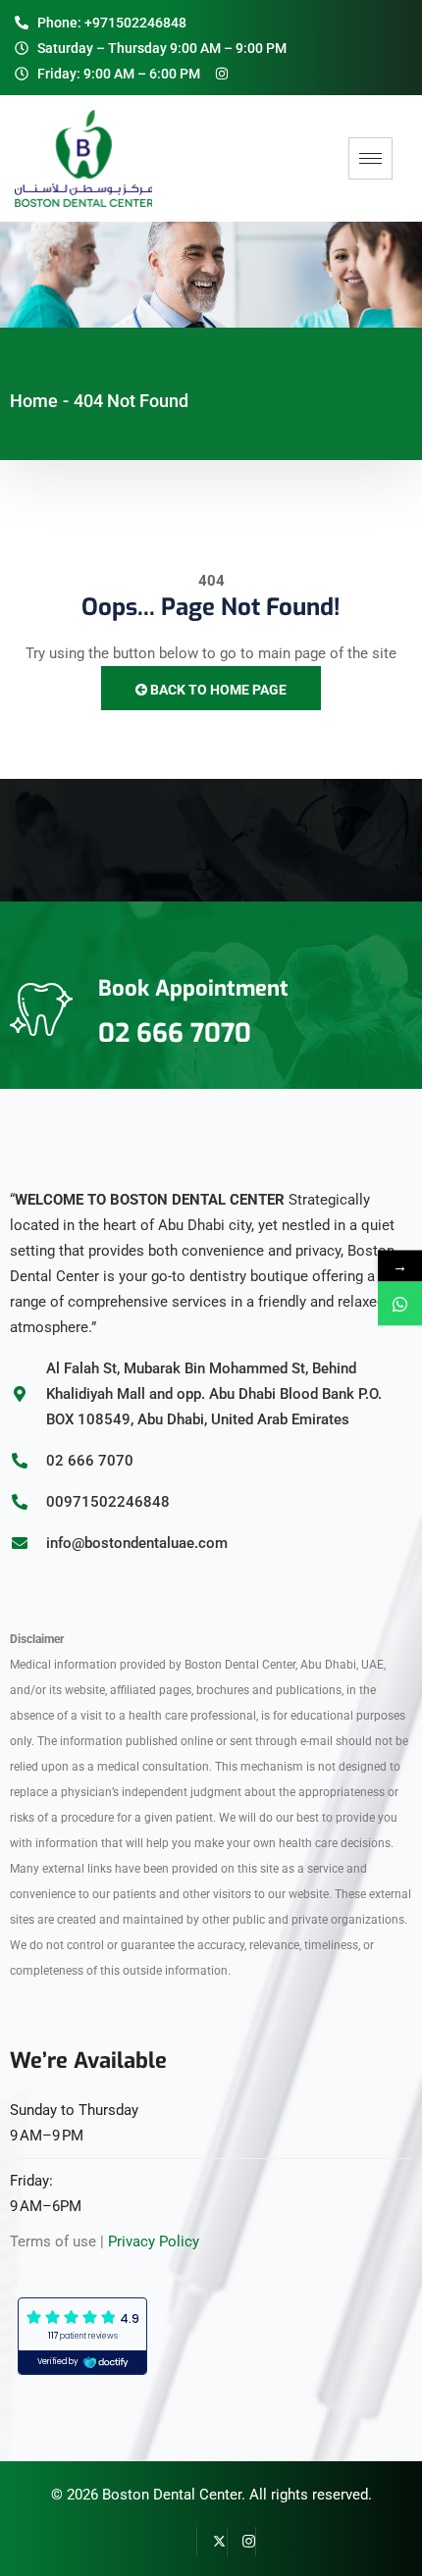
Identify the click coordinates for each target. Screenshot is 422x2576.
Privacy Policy (154, 2241)
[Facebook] (183, 2542)
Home (34, 401)
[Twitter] (212, 2542)
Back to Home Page (217, 690)
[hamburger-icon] (370, 158)
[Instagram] (241, 2542)
